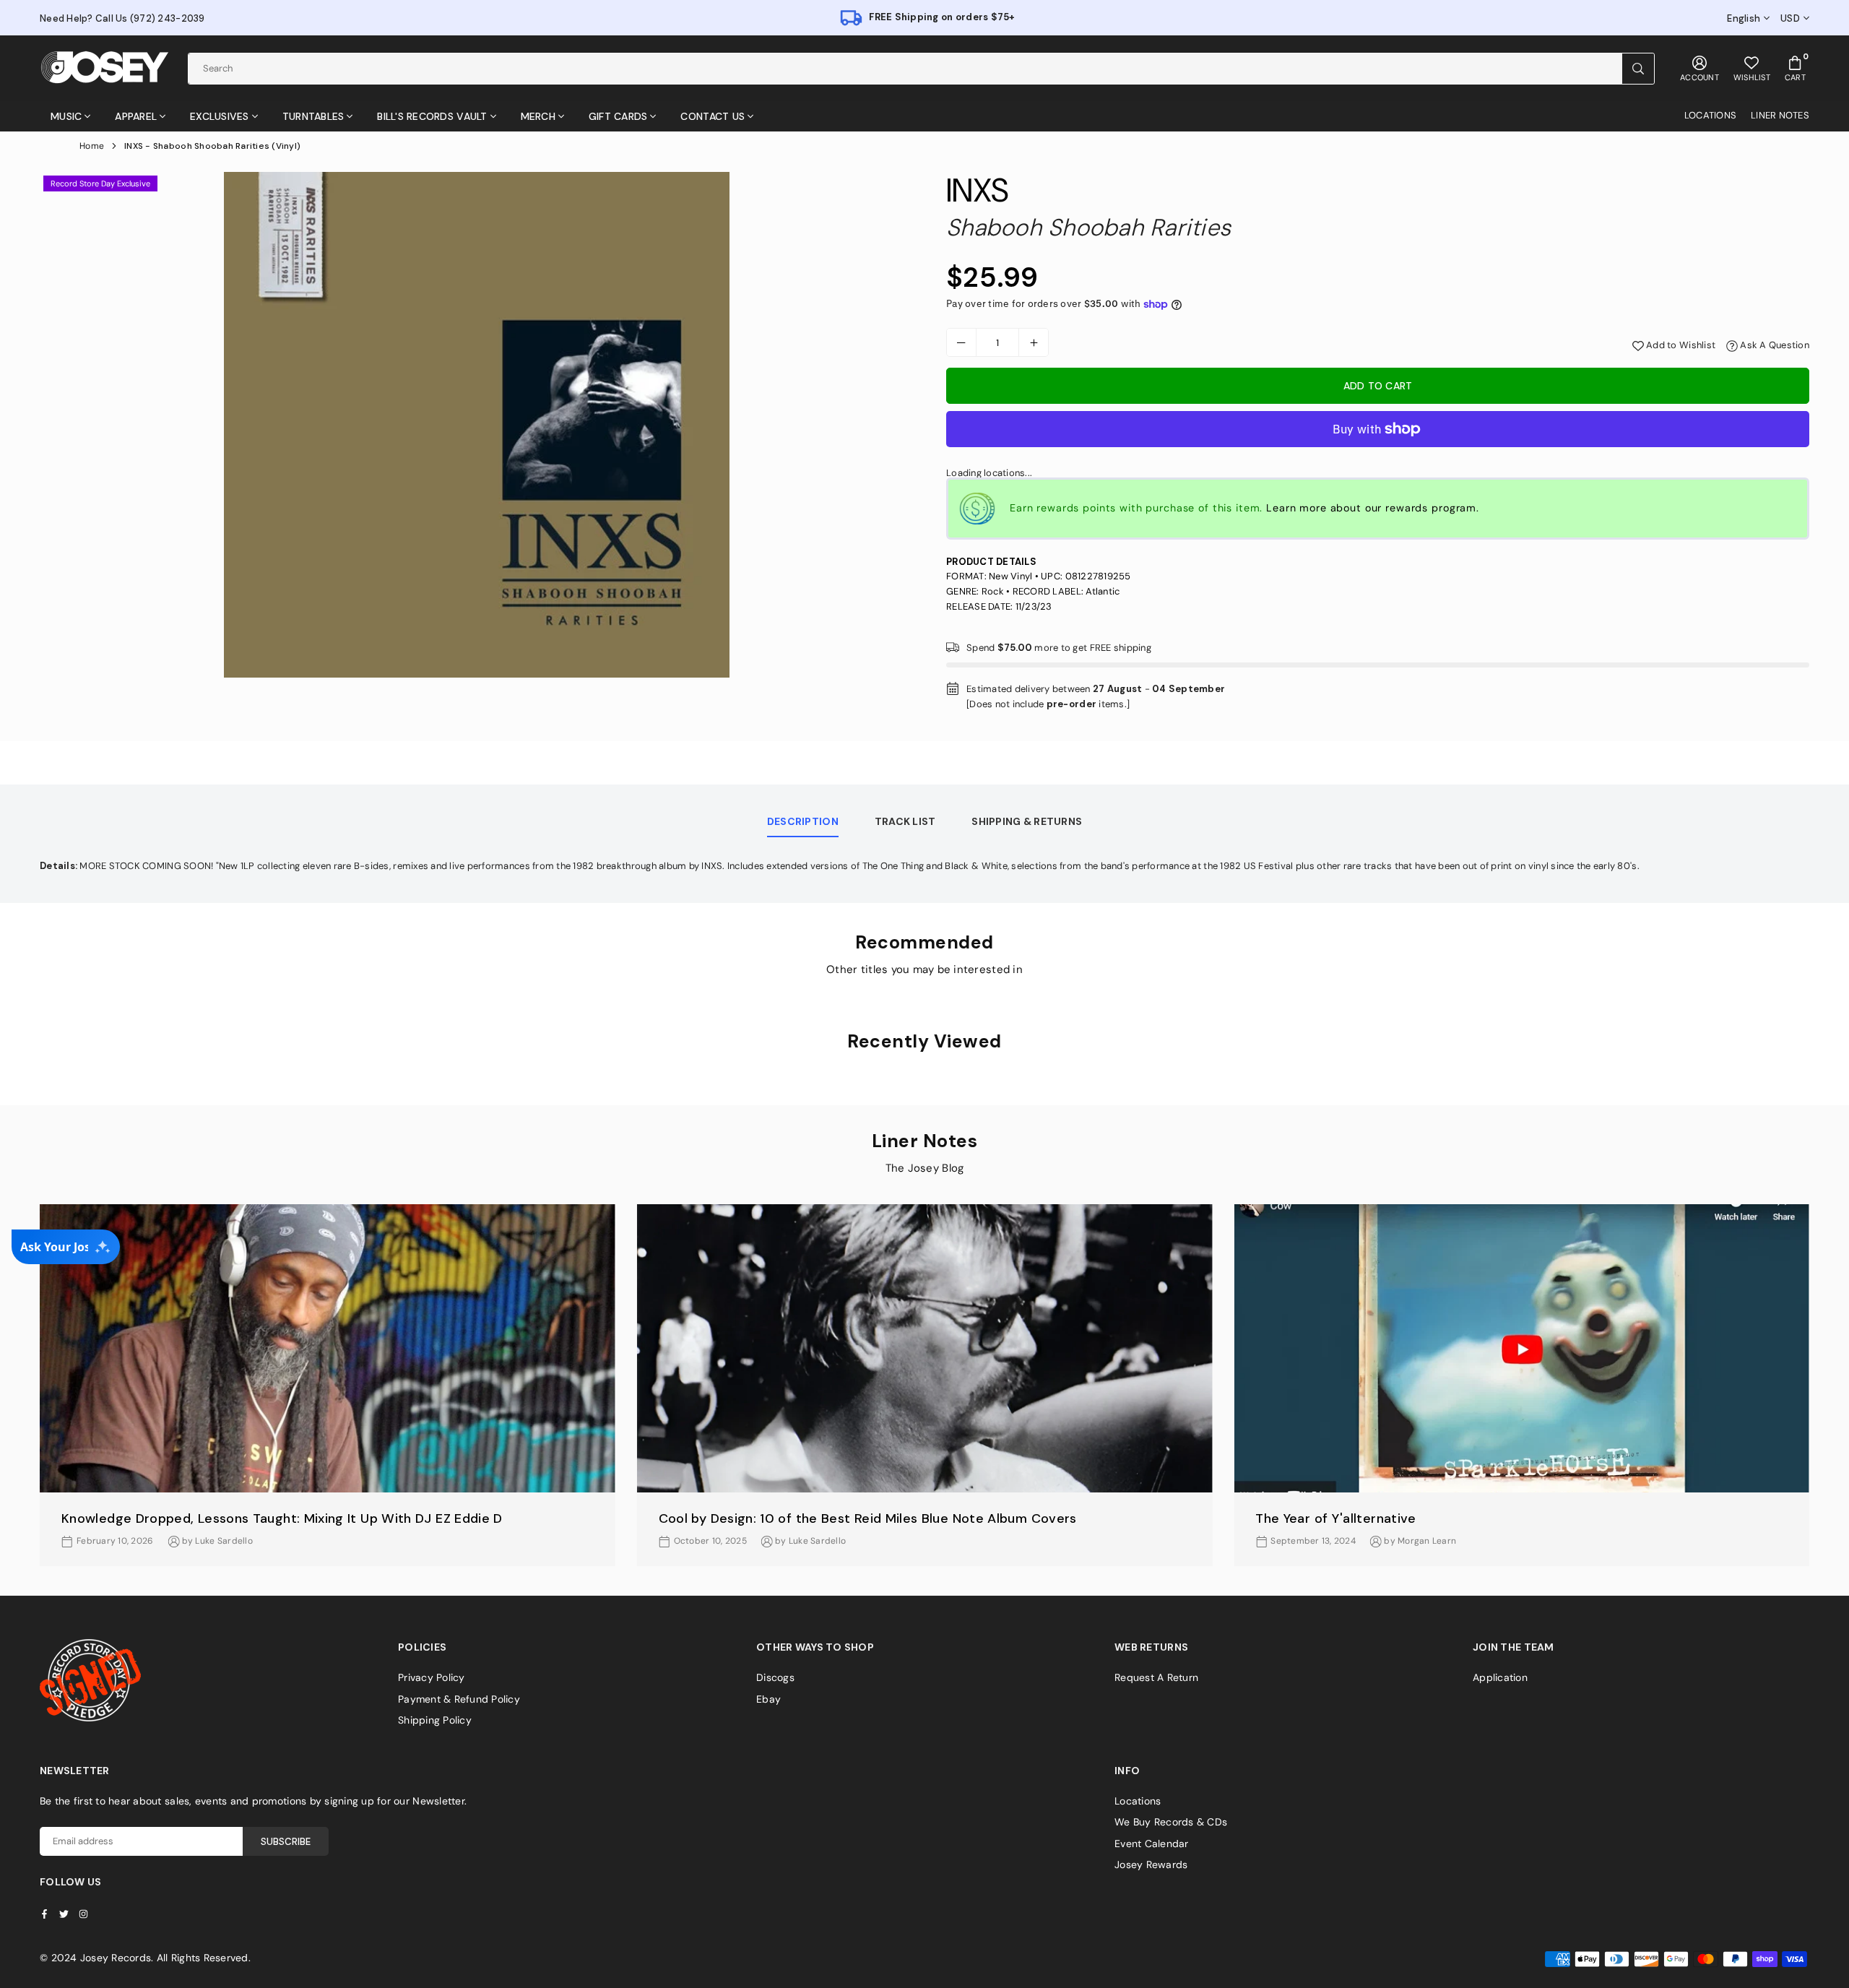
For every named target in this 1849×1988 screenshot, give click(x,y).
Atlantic (1103, 591)
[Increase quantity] (1034, 342)
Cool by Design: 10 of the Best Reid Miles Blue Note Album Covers (868, 1518)
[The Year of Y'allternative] (1521, 1348)
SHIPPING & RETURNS (1027, 821)
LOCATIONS (1710, 115)
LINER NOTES (1780, 115)
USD (1790, 19)
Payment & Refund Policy (459, 1699)
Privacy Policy (432, 1677)
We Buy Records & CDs (1171, 1822)
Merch (538, 116)
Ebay (768, 1699)
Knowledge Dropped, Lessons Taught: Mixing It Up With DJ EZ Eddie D (282, 1518)
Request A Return (1156, 1677)
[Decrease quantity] (961, 342)
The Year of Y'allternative (1335, 1518)
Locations (1138, 1801)
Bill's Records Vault (432, 116)
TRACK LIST (905, 821)
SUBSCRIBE (286, 1842)
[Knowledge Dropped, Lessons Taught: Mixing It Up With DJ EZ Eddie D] (328, 1348)
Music (66, 116)
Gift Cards (618, 116)
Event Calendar (1152, 1844)
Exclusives (220, 116)
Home (92, 146)
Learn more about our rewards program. (1373, 508)
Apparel (136, 116)
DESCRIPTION (803, 821)
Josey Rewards (1151, 1864)
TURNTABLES (313, 116)
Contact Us (713, 116)
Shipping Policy (435, 1720)
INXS (977, 190)
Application (1500, 1677)
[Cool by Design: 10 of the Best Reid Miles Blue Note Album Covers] (925, 1348)
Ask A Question (1774, 345)
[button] (1822, 1397)
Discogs (775, 1677)
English (1744, 19)
